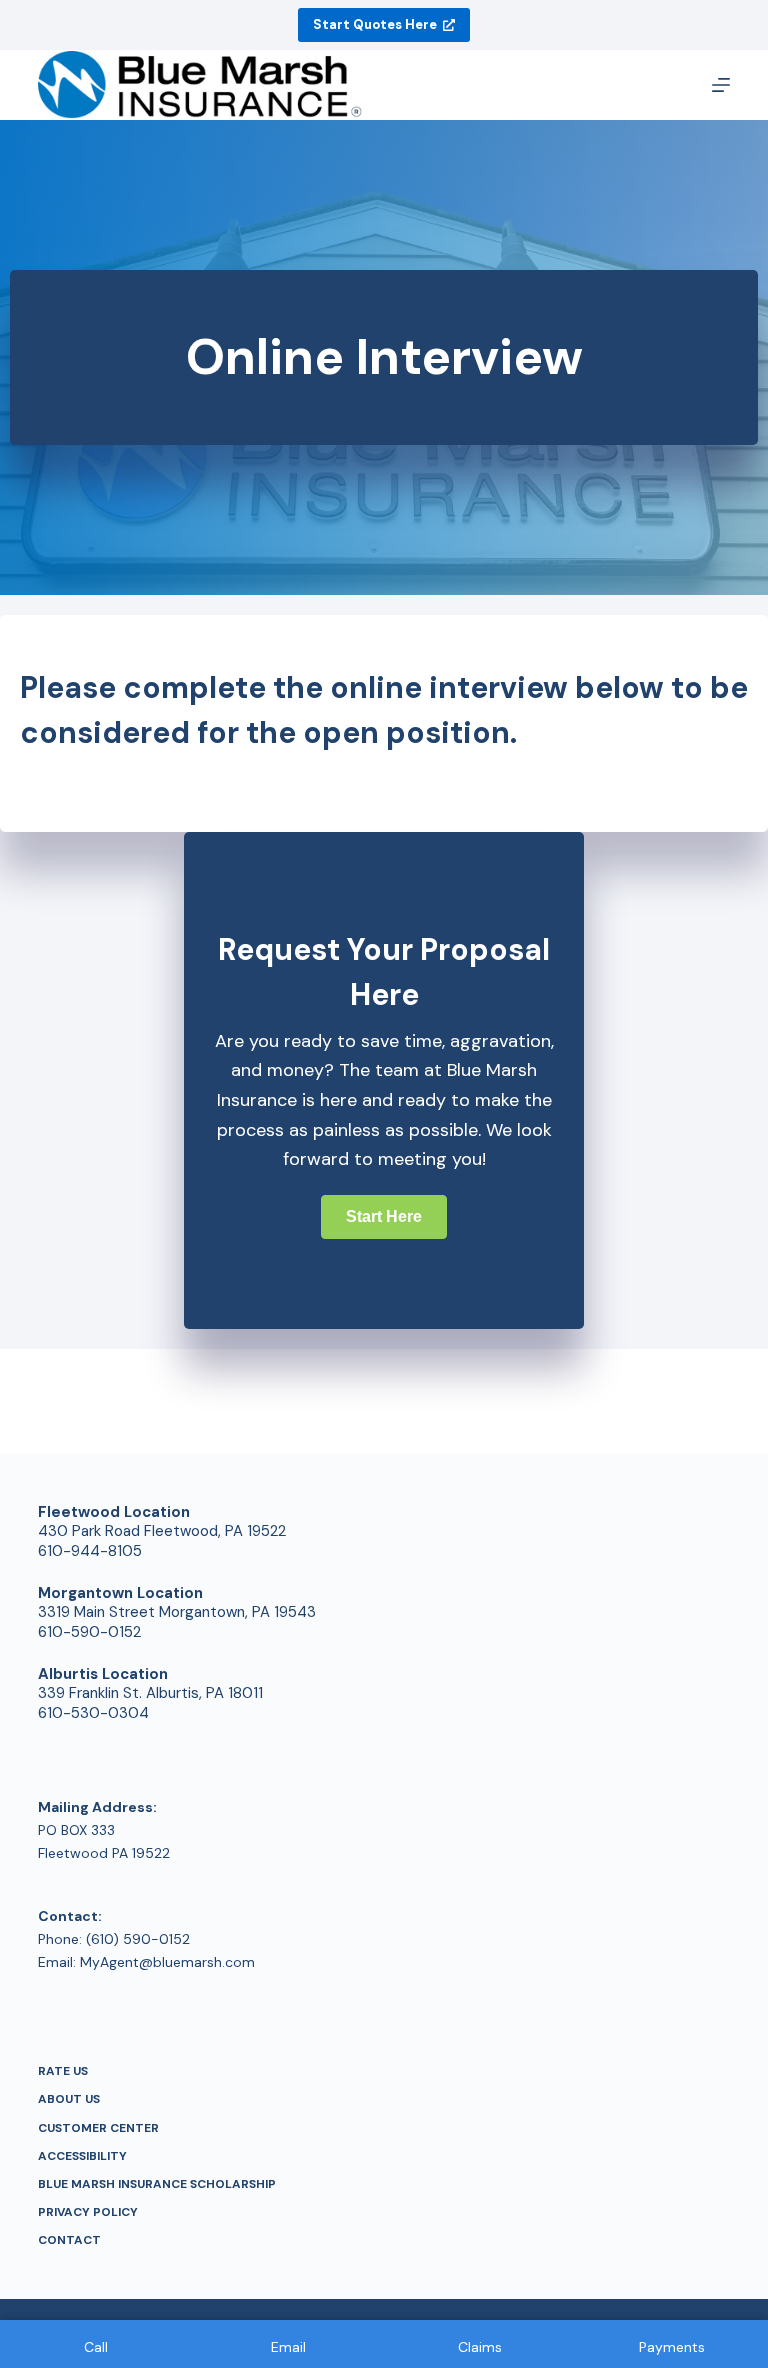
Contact (69, 2240)
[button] (384, 1217)
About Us (69, 2099)
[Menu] (721, 85)
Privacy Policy (88, 2212)
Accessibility (82, 2156)
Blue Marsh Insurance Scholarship (157, 2184)
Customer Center (98, 2128)
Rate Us (63, 2071)
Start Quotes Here (375, 24)
